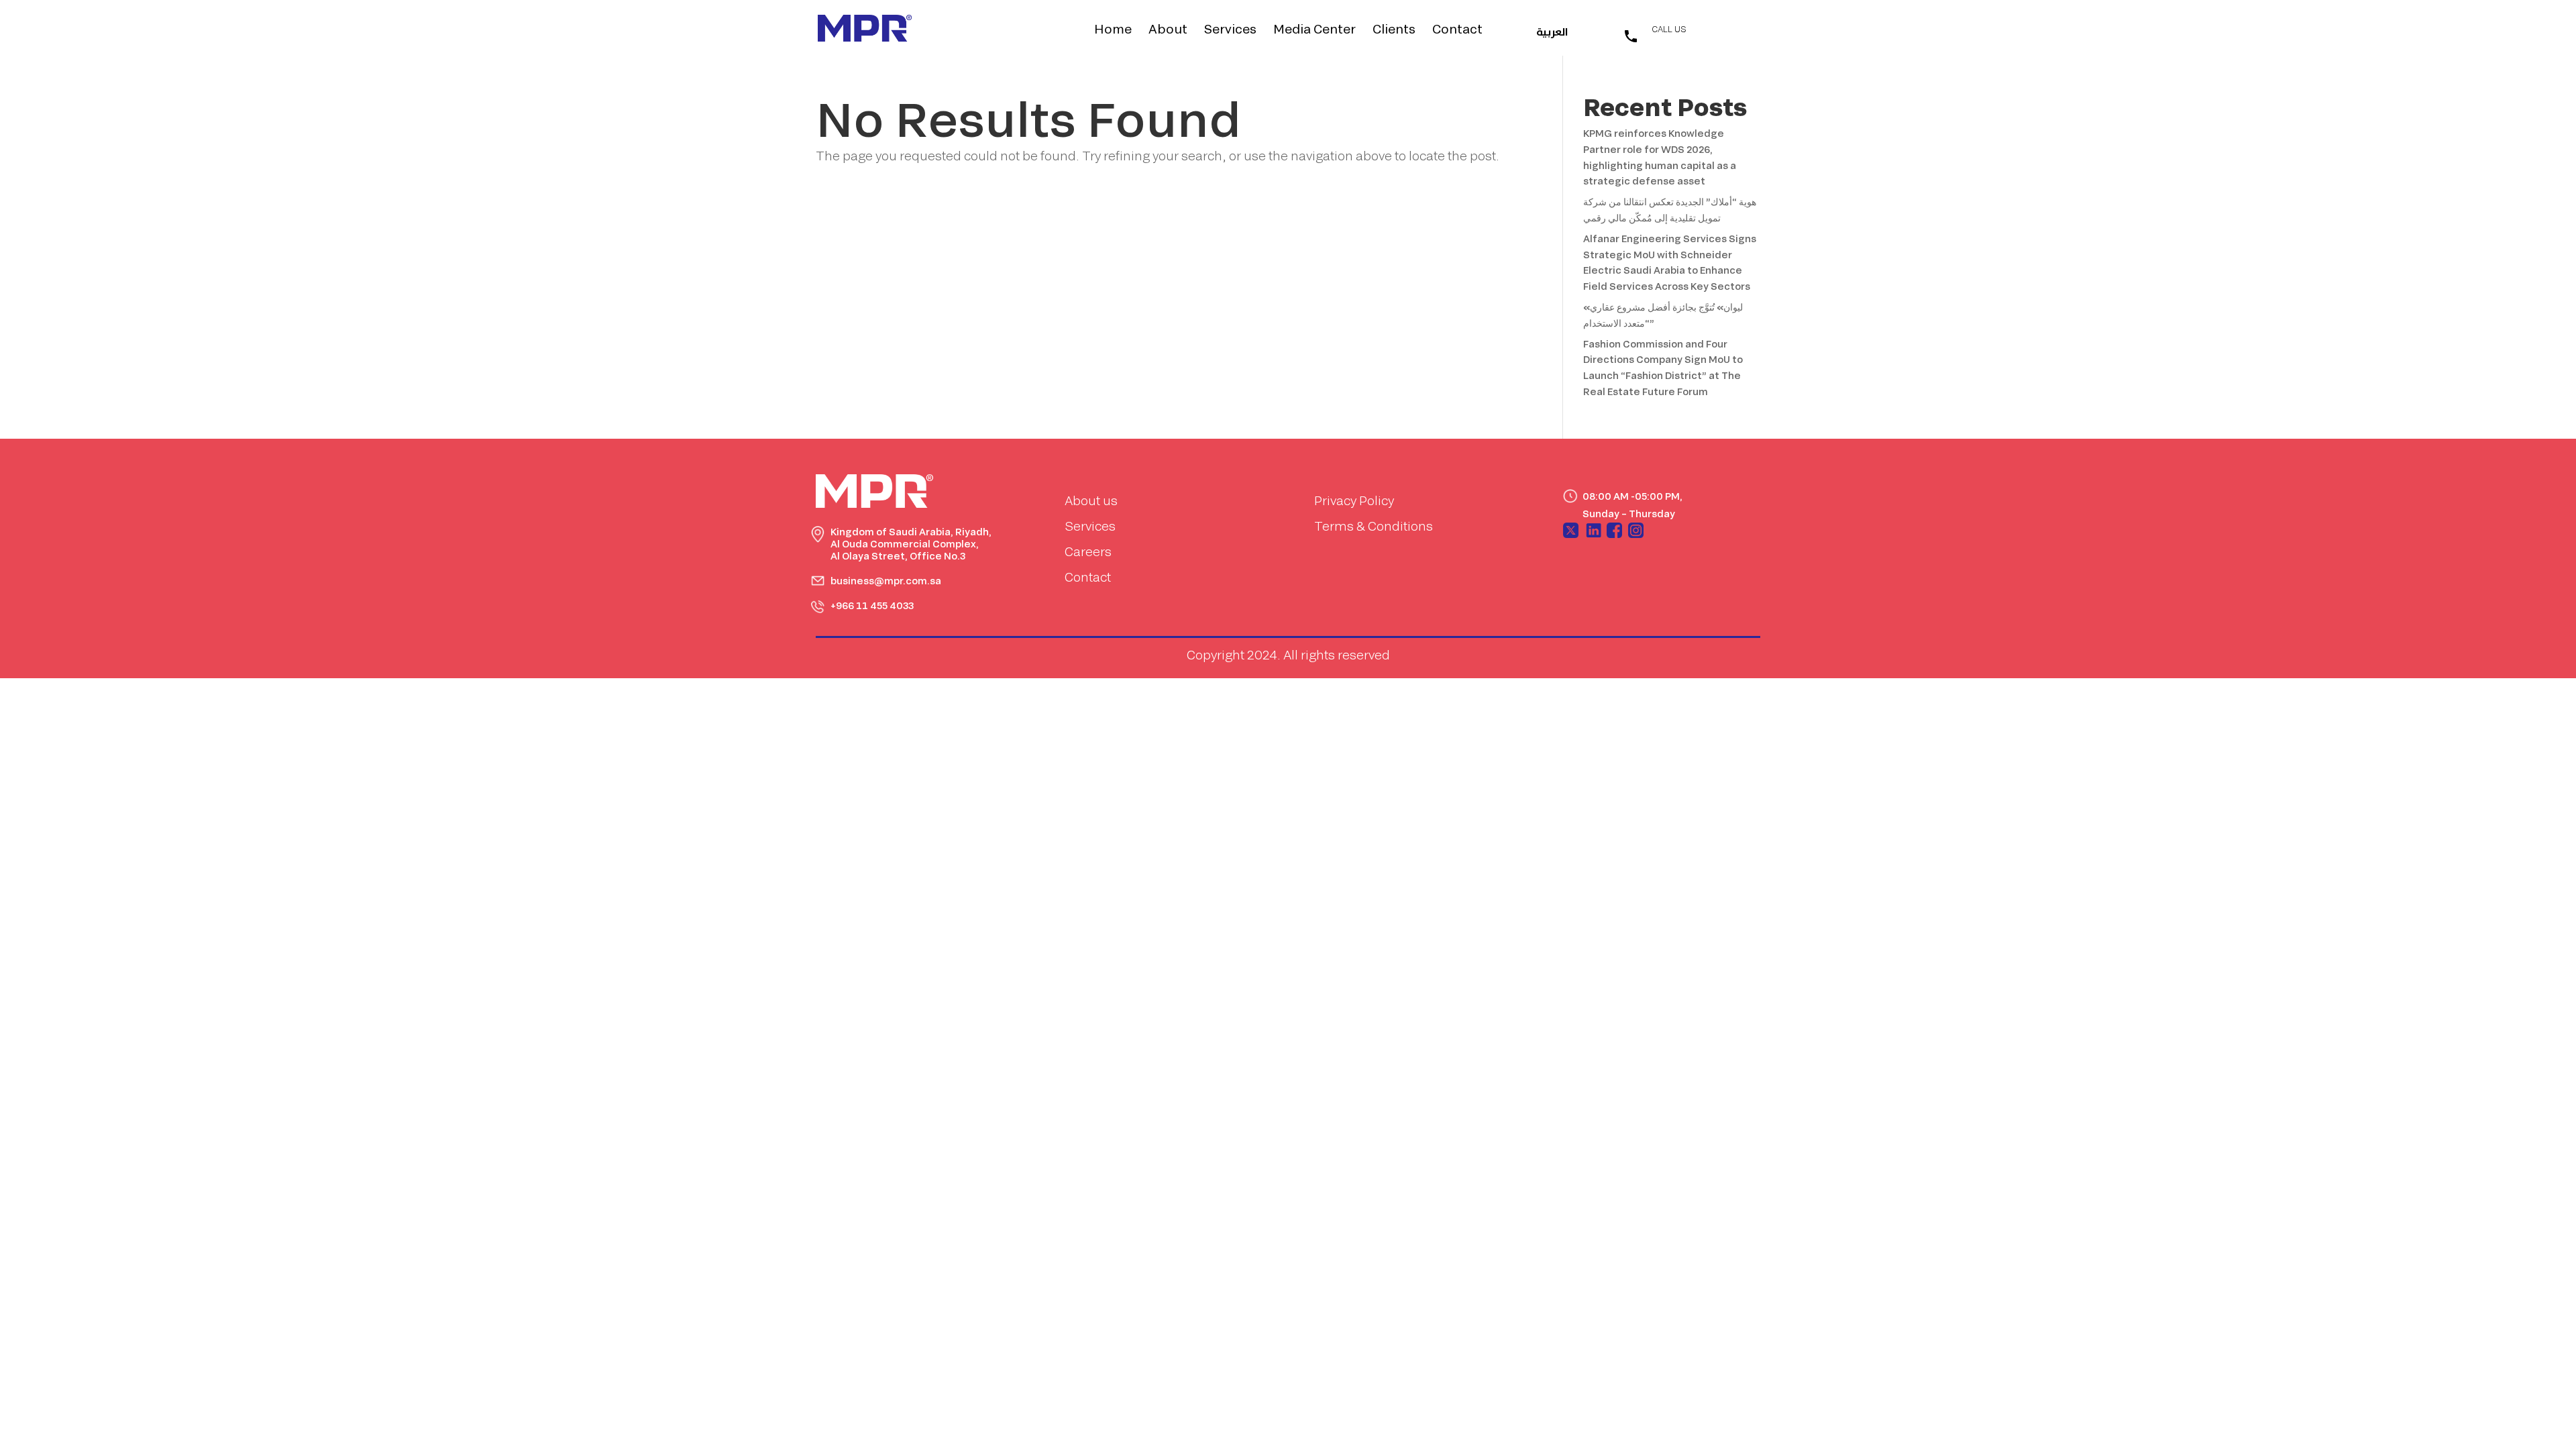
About (1168, 30)
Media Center (1314, 30)
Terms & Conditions (1374, 526)
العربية (1552, 33)
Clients (1394, 30)
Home (1113, 30)
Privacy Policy (1354, 500)
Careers (1088, 551)
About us (1091, 500)
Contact (1457, 30)
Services (1230, 30)
